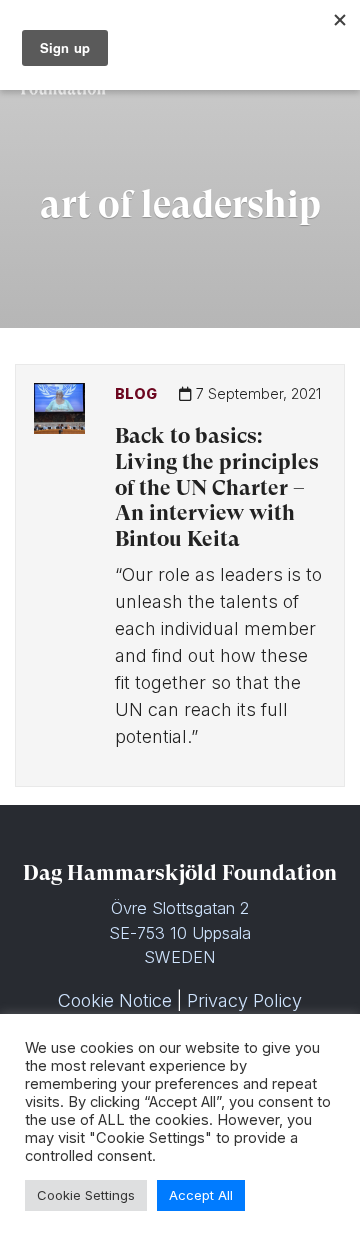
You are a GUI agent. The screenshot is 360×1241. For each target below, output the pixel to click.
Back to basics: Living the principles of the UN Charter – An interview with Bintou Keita (217, 487)
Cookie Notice (115, 1000)
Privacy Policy (244, 1000)
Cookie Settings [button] (86, 1195)
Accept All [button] (201, 1195)
